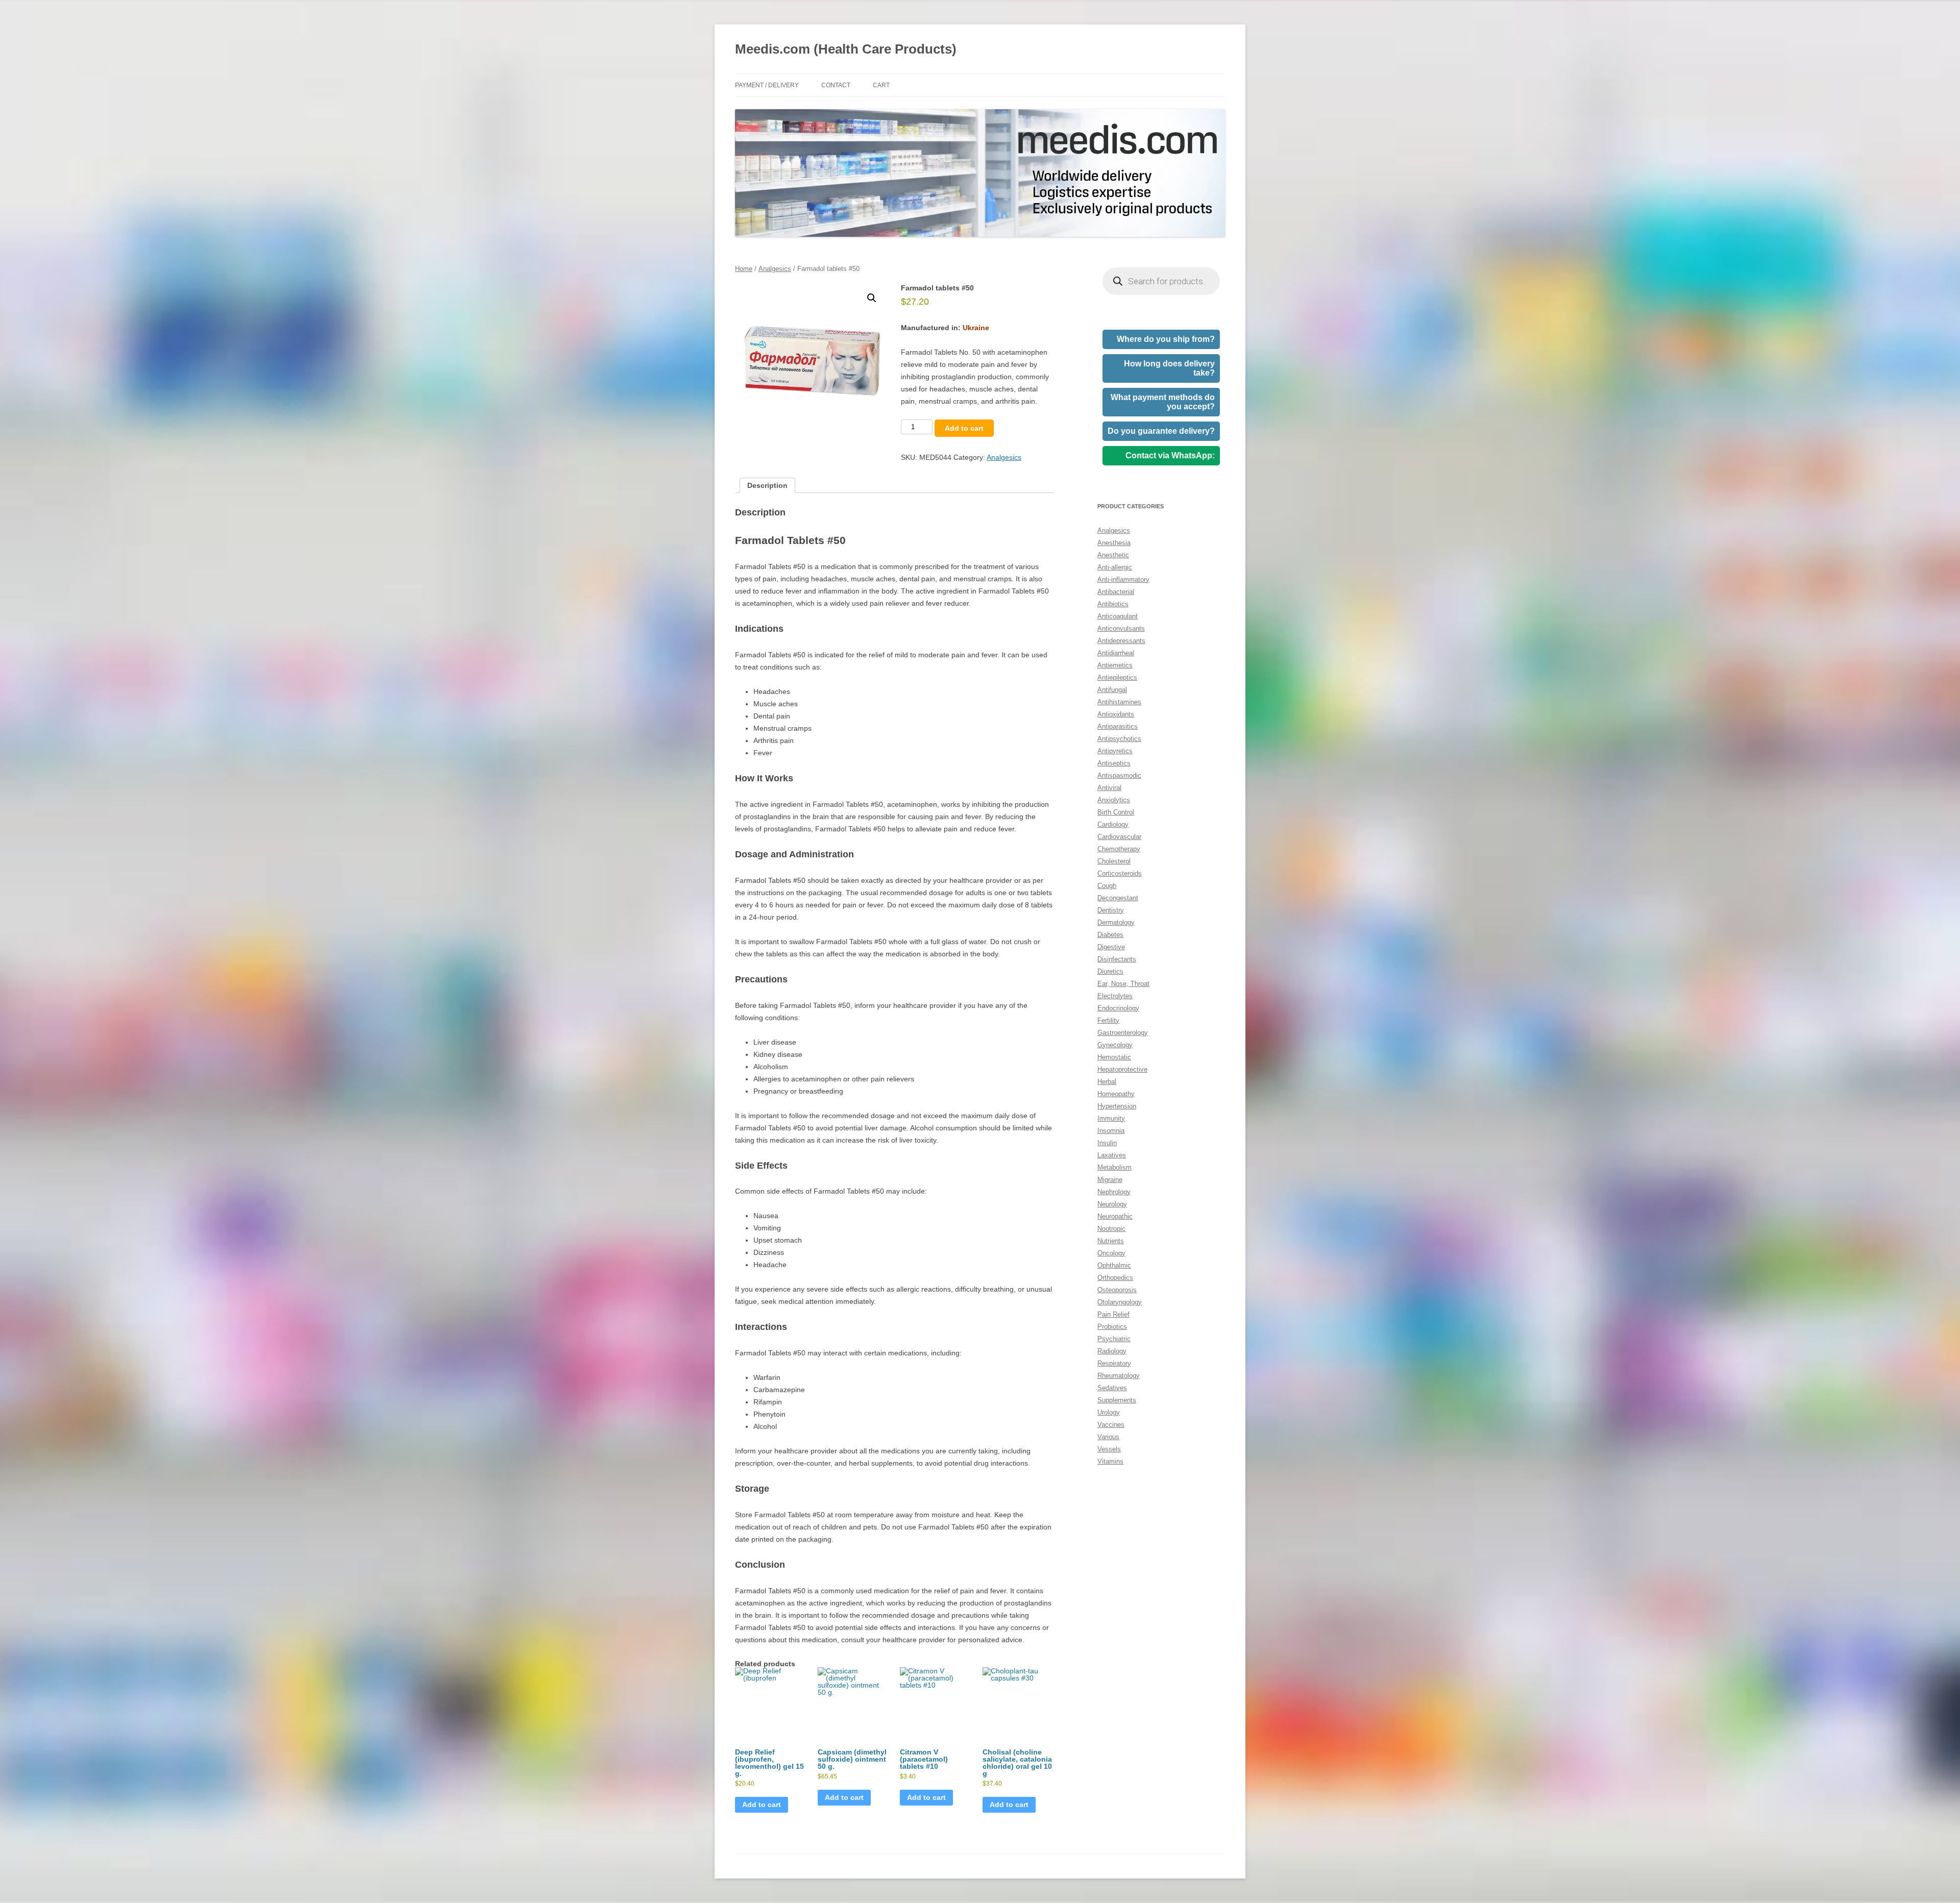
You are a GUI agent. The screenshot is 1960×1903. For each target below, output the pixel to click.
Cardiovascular (1119, 837)
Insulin (1107, 1143)
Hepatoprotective (1122, 1069)
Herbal (1107, 1082)
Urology (1109, 1412)
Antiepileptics (1117, 677)
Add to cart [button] (762, 1805)
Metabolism (1114, 1167)
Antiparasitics (1118, 726)
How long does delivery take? (1169, 368)
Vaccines (1111, 1425)
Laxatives (1112, 1155)
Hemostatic (1114, 1057)
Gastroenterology (1123, 1033)
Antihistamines (1119, 702)
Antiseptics (1114, 763)
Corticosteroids (1120, 873)
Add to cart (964, 428)
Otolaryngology (1120, 1302)
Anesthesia (1114, 543)
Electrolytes (1115, 996)
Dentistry (1111, 910)
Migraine (1110, 1180)
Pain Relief (1113, 1314)
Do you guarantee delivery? (1161, 431)
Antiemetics (1115, 665)
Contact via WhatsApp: (1170, 455)
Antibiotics (1113, 604)
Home (744, 269)
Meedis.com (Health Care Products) (846, 49)
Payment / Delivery (767, 85)
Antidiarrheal (1116, 653)
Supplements (1117, 1400)
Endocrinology (1118, 1008)
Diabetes (1110, 935)
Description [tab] (767, 485)
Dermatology (1116, 922)
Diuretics (1110, 971)
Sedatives (1112, 1388)
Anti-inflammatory (1123, 579)
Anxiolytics (1114, 800)
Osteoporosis (1117, 1290)
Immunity (1111, 1118)
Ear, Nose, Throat (1123, 984)
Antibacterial (1116, 592)
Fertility (1108, 1020)
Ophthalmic (1114, 1265)
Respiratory (1114, 1363)
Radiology (1112, 1351)
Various (1108, 1437)
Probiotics (1112, 1327)
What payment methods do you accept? (1163, 402)
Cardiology (1113, 824)
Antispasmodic (1119, 775)
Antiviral (1109, 788)
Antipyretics (1115, 751)
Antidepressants (1121, 641)
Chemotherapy (1119, 849)
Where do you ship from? (1166, 339)
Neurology (1112, 1204)
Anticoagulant (1118, 616)
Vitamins (1110, 1461)
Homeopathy (1116, 1094)
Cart (881, 85)
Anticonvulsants (1121, 628)
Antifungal (1112, 690)
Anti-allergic (1115, 567)
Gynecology (1115, 1045)
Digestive (1111, 947)
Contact (836, 85)
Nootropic (1111, 1229)
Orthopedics (1115, 1278)
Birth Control (1116, 812)
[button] (872, 298)
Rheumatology (1119, 1376)
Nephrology (1114, 1192)
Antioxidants (1116, 714)
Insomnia (1111, 1131)
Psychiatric (1114, 1339)
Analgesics (775, 269)
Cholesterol (1114, 861)
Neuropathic (1115, 1216)
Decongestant (1118, 898)
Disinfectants (1117, 959)
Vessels (1109, 1449)
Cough (1107, 886)
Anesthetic (1113, 555)
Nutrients (1111, 1241)
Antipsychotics (1119, 739)
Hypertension (1117, 1106)
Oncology (1111, 1253)
